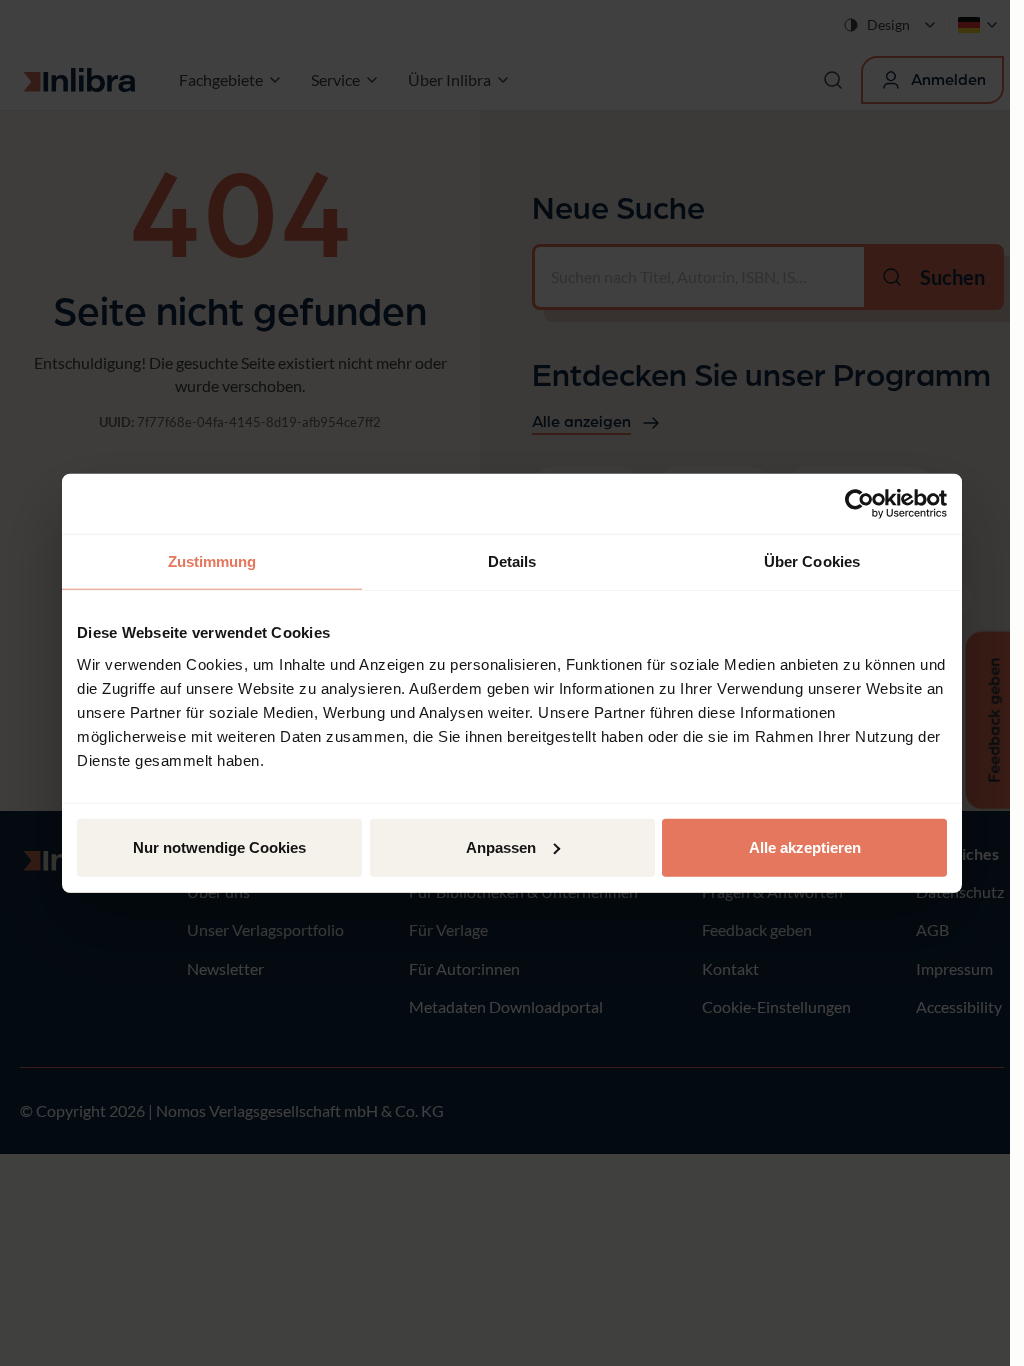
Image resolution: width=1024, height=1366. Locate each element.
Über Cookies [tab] (812, 561)
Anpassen (501, 846)
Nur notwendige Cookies (219, 846)
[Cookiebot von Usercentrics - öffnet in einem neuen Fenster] (859, 504)
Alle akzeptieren (805, 846)
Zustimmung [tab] (212, 561)
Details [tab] (512, 561)
